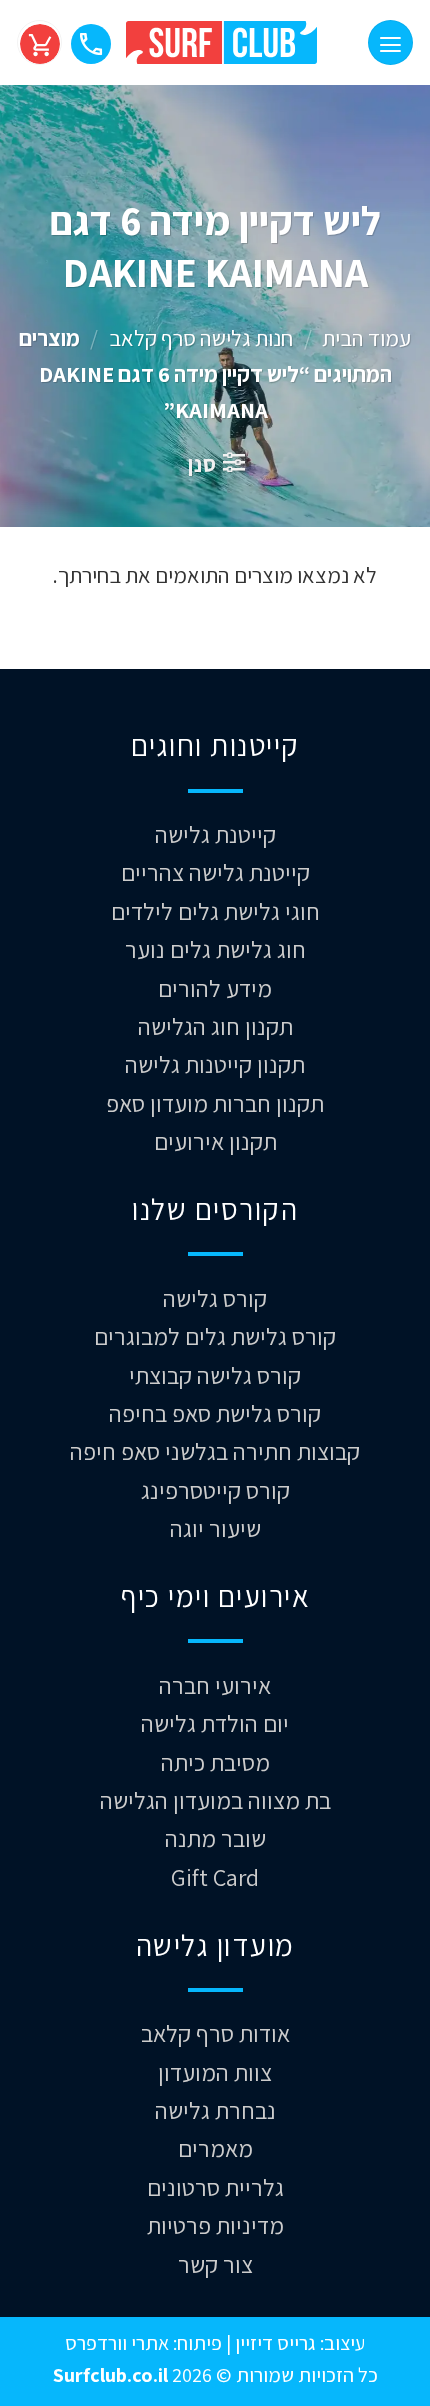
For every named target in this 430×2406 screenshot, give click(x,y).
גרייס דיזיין (273, 2342)
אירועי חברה (215, 1685)
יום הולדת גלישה (215, 1723)
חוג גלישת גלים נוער (215, 949)
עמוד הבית (366, 337)
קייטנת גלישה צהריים (215, 872)
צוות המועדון (215, 2072)
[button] (390, 42)
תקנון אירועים (215, 1141)
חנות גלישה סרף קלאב (201, 337)
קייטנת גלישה (215, 834)
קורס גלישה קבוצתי (215, 1375)
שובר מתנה (215, 1838)
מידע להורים (215, 988)
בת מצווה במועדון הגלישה (215, 1800)
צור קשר (215, 2264)
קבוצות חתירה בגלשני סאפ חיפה (215, 1451)
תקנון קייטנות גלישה (215, 1064)
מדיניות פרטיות (215, 2225)
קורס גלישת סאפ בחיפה (215, 1413)
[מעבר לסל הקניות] (39, 43)
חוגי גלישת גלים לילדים (215, 911)
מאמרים (215, 2148)
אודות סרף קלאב (215, 2033)
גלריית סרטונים (215, 2187)
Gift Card (215, 1877)
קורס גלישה (215, 1298)
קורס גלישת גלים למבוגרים (215, 1336)
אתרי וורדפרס (117, 2342)
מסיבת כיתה (215, 1762)
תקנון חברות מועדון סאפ (215, 1103)
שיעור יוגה (215, 1528)
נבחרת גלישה (215, 2110)
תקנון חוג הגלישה (215, 1026)
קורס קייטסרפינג (215, 1490)
